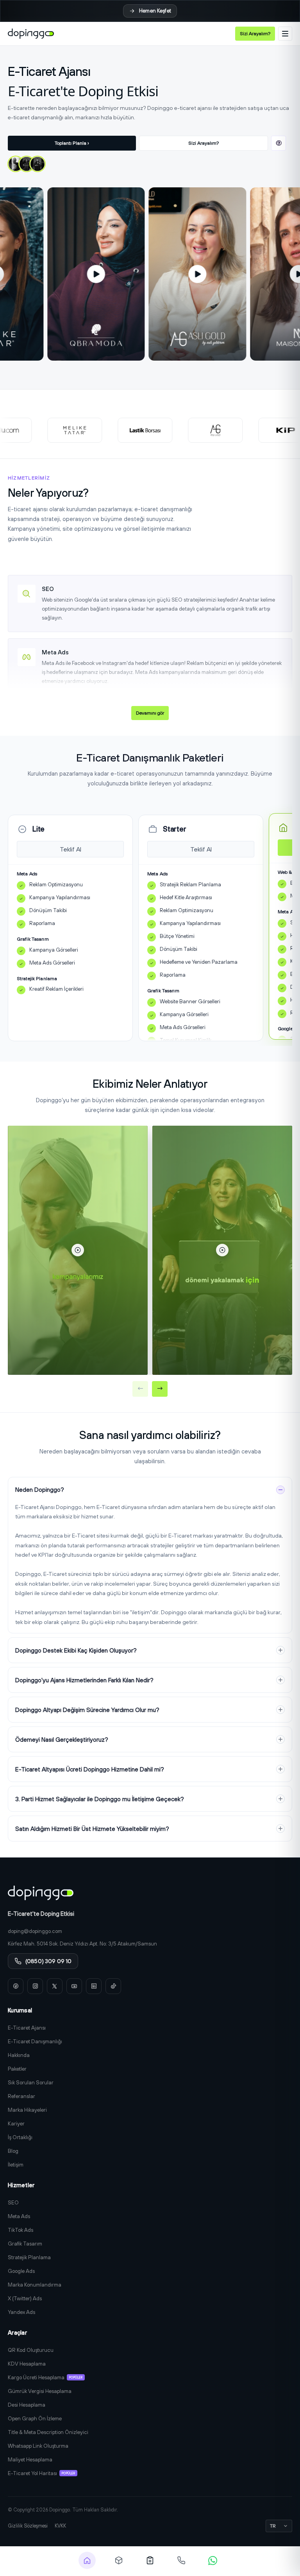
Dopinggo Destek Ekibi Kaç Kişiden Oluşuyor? (76, 1650)
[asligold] (189, 430)
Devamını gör (150, 713)
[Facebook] (16, 1986)
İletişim (16, 2165)
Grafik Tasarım (25, 2244)
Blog (13, 2151)
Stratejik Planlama (29, 2257)
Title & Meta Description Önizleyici (48, 2432)
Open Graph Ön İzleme (35, 2418)
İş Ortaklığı (20, 2137)
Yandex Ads (21, 2312)
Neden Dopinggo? (40, 1490)
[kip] (260, 430)
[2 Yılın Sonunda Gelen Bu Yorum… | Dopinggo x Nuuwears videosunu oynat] (78, 1250)
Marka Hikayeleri (27, 2110)
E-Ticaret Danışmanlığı (35, 2041)
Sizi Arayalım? (255, 33)
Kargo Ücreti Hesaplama (45, 2377)
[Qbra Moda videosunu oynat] (146, 274)
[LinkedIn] (94, 1986)
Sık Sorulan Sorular (31, 2082)
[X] (55, 1986)
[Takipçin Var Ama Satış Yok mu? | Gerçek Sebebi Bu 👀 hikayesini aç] (37, 164)
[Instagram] (35, 1986)
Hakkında (19, 2055)
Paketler (17, 2069)
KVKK (60, 2526)
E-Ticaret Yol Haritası (41, 2473)
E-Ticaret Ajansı (27, 2028)
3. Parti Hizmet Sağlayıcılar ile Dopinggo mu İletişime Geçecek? (100, 1799)
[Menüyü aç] (285, 34)
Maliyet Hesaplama (30, 2459)
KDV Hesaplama (27, 2364)
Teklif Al (71, 849)
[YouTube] (74, 1986)
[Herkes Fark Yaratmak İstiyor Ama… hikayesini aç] (27, 164)
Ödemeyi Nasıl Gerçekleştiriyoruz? (62, 1740)
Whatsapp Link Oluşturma (38, 2446)
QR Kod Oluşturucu (31, 2350)
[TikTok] (113, 1986)
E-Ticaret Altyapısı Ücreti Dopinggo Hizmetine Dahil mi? (90, 1769)
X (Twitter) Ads (25, 2298)
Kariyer (16, 2123)
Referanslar (21, 2096)
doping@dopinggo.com (35, 1931)
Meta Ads (19, 2216)
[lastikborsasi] (119, 430)
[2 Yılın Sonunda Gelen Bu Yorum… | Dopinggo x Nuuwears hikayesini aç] (16, 164)
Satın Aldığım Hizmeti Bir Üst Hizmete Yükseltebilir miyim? (92, 1829)
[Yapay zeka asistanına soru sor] (279, 143)
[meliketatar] (49, 430)
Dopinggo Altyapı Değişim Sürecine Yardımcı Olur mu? (87, 1710)
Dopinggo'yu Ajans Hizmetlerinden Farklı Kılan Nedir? (84, 1680)
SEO (13, 2202)
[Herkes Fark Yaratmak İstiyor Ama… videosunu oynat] (222, 1250)
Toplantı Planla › (72, 143)
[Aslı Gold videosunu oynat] (247, 274)
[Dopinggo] (31, 34)
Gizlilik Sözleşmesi (28, 2526)
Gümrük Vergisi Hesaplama (40, 2391)
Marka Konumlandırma (35, 2285)
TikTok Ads (21, 2230)
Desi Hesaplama (27, 2405)
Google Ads (21, 2271)
